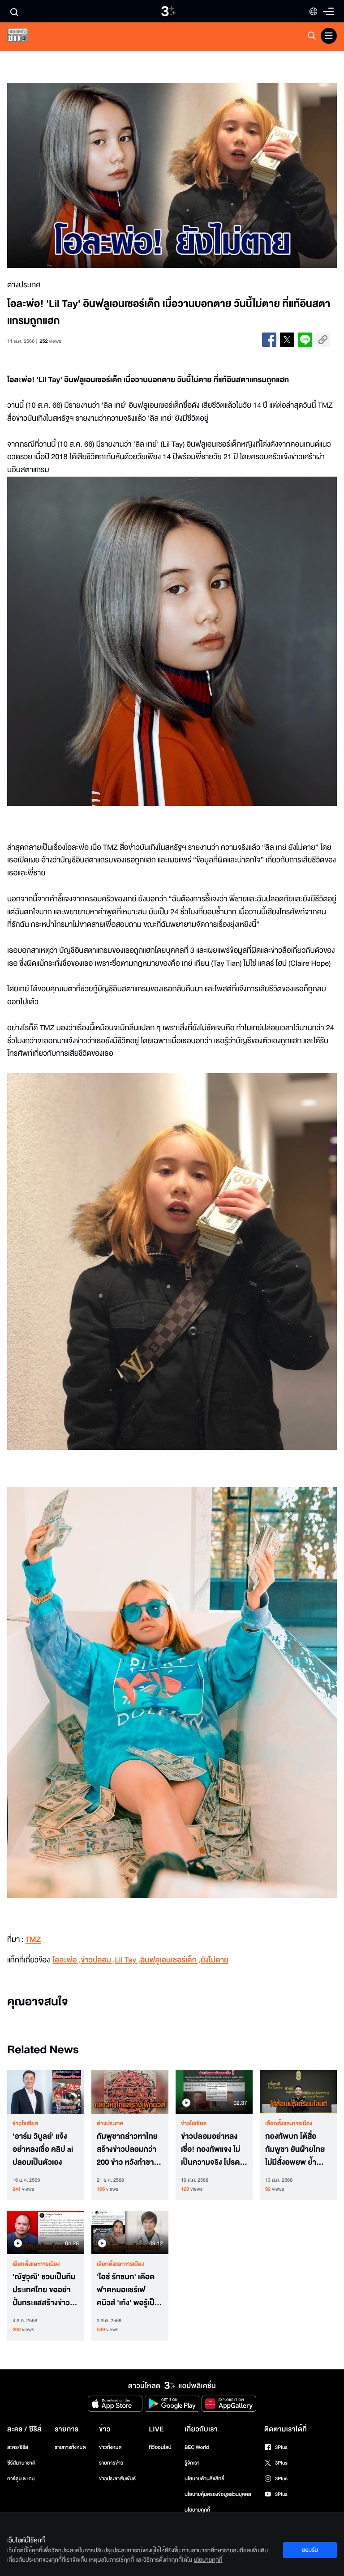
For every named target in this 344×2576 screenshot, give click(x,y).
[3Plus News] (25, 37)
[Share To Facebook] (269, 340)
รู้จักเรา (192, 2463)
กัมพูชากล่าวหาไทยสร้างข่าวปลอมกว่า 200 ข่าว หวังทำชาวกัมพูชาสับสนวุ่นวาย (129, 2150)
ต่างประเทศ (110, 2124)
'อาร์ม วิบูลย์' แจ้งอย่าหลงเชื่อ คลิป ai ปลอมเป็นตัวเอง (43, 2150)
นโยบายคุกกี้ (197, 2510)
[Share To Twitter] (287, 340)
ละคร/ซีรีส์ (18, 2447)
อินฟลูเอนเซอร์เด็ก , (170, 1960)
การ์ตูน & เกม (21, 2479)
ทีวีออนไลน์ (160, 2447)
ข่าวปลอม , (98, 1960)
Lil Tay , (128, 1960)
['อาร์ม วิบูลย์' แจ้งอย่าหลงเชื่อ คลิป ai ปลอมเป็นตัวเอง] (46, 2092)
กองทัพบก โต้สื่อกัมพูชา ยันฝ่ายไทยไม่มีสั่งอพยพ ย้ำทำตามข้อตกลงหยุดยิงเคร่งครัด (297, 2150)
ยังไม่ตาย (215, 1960)
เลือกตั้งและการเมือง (289, 2124)
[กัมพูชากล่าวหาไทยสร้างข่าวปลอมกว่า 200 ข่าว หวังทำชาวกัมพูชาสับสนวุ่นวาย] (130, 2092)
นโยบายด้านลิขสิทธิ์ (204, 2479)
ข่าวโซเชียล (25, 2124)
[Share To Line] (305, 340)
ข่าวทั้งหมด (110, 2447)
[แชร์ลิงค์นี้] (323, 340)
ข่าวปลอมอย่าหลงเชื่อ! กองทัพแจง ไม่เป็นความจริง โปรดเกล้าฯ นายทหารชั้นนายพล (212, 2150)
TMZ (33, 1940)
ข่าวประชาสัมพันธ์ (117, 2479)
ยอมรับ (310, 2550)
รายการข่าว (111, 2463)
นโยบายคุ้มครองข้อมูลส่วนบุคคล (218, 2494)
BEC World (197, 2447)
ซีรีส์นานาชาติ (21, 2463)
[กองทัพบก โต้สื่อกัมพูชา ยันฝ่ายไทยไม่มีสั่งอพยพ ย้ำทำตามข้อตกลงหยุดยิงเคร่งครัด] (298, 2092)
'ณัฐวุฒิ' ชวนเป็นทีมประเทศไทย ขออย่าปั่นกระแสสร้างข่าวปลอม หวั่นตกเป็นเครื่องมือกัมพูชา (44, 2290)
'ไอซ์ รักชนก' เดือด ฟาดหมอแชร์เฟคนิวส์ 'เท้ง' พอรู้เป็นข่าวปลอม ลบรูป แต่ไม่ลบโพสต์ (128, 2290)
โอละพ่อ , (67, 1960)
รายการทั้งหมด (70, 2447)
